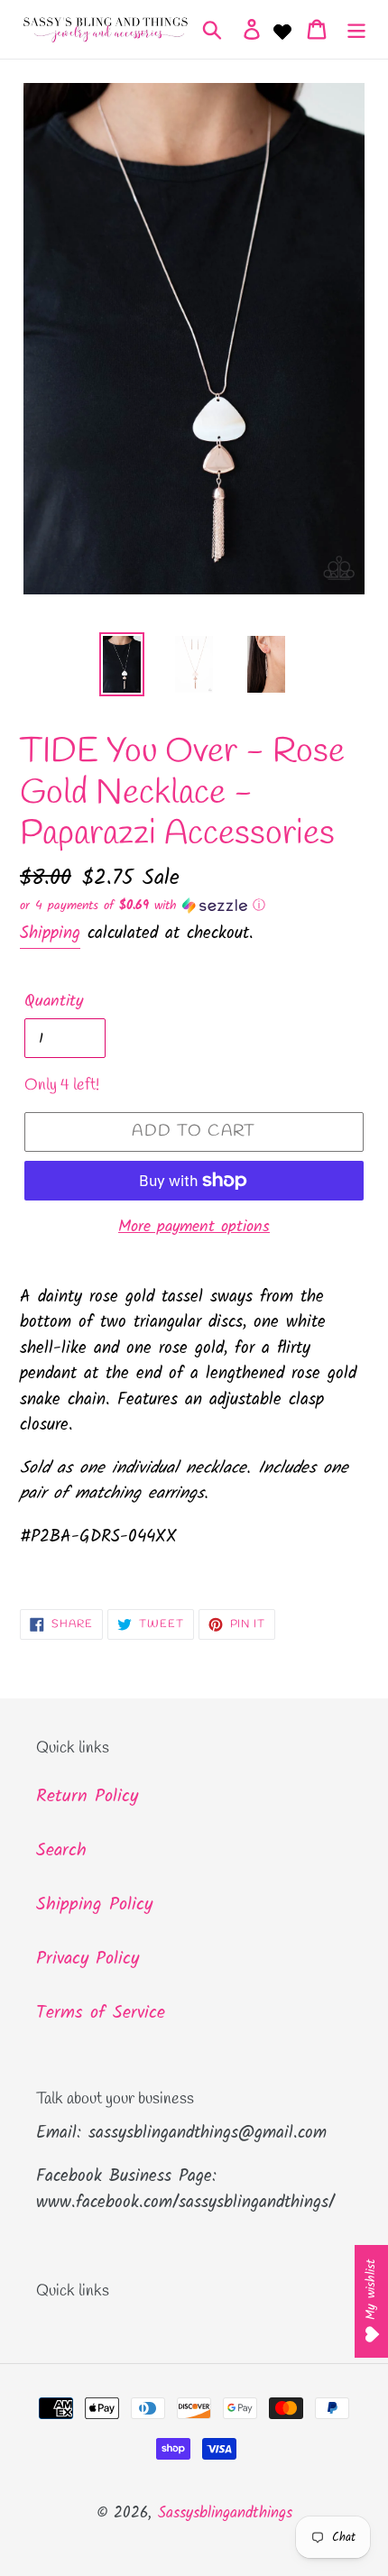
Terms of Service (101, 2013)
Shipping (50, 934)
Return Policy (87, 1797)
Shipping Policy (94, 1905)
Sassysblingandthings (225, 2513)
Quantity (54, 1002)
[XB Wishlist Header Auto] (282, 30)
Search (61, 1851)
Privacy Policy (88, 1959)
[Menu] (356, 30)
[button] (194, 906)
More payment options (194, 1227)
